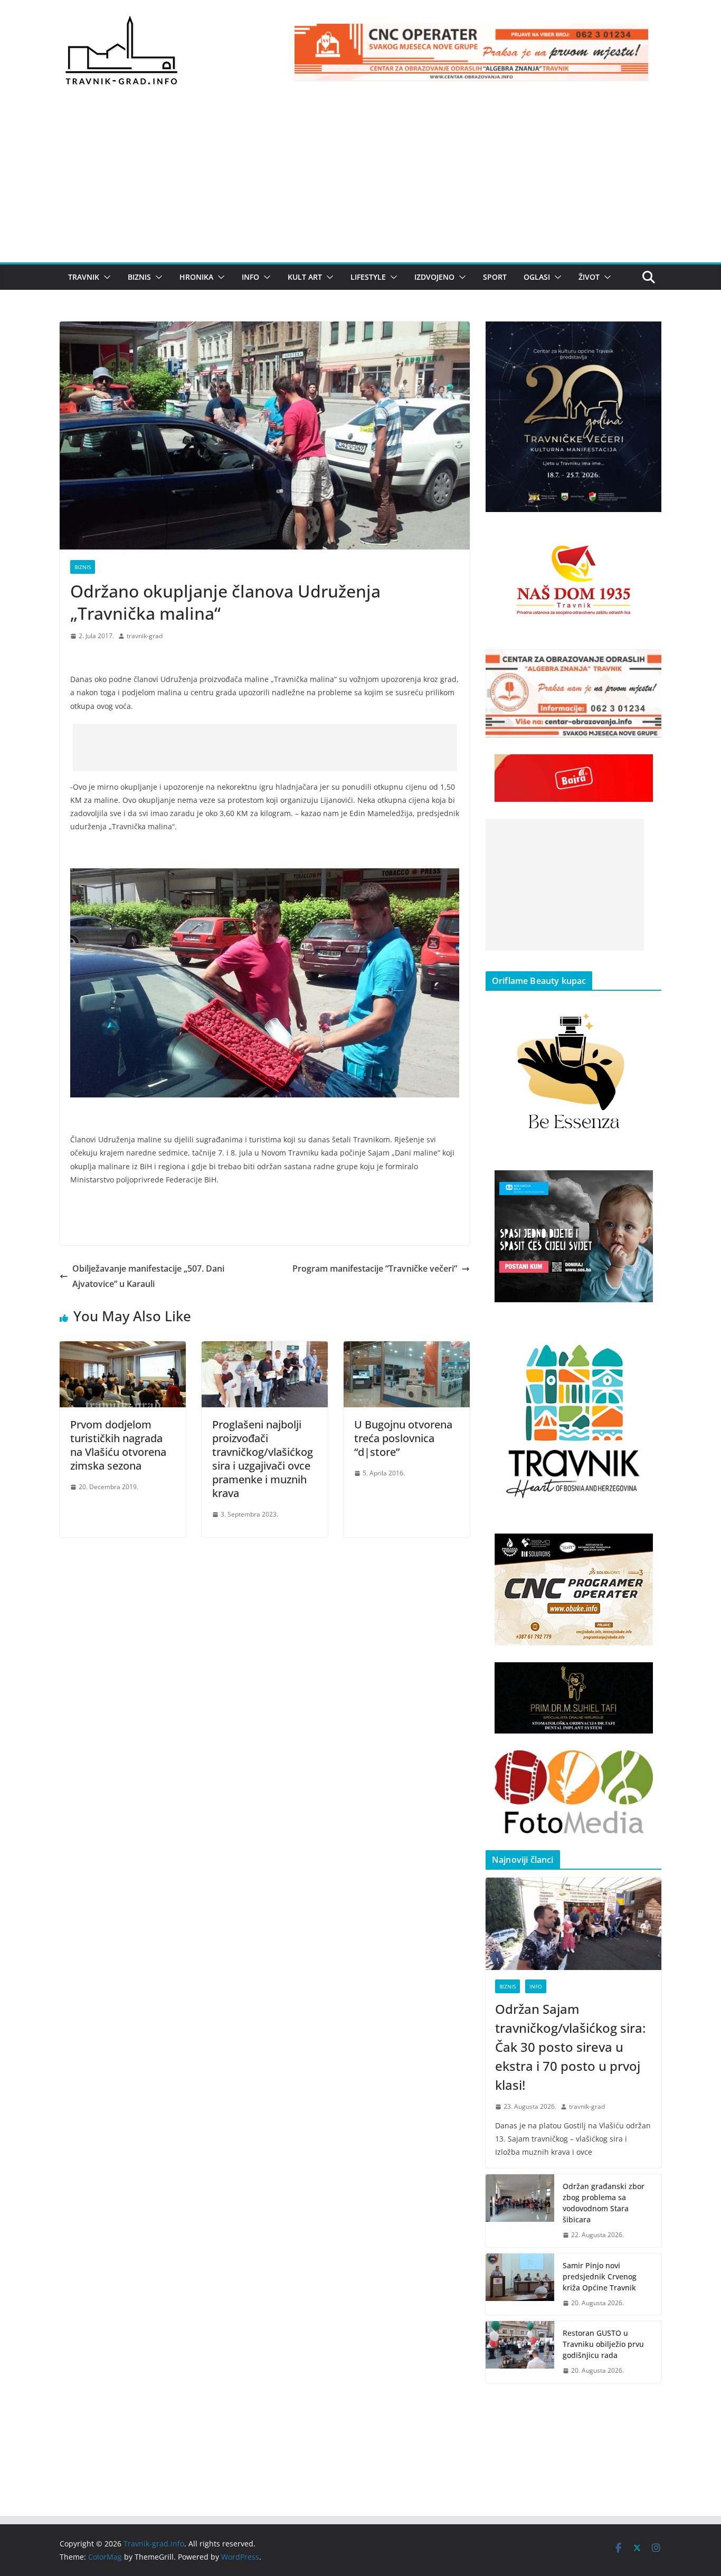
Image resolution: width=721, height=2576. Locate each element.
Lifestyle (368, 277)
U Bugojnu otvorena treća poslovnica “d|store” (403, 1438)
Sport (495, 277)
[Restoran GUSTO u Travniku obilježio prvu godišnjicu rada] (520, 2352)
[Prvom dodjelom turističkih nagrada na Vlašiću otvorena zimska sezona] (123, 1349)
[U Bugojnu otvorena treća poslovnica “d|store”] (407, 1349)
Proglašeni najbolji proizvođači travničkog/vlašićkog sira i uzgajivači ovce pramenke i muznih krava (263, 1459)
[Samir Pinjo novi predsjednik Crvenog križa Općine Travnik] (520, 2284)
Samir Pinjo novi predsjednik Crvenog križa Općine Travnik (600, 2276)
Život (589, 277)
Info (250, 277)
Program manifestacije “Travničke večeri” (375, 1268)
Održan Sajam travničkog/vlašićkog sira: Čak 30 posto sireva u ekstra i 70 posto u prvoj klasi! (570, 2047)
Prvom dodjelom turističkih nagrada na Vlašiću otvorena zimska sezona (118, 1445)
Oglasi (537, 277)
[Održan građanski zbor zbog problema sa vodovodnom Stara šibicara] (520, 2211)
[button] (105, 277)
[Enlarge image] (648, 335)
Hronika (196, 277)
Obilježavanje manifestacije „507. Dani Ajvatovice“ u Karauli (148, 1276)
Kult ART (305, 277)
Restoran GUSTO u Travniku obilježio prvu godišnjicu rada (603, 2344)
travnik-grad (145, 636)
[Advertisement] (360, 183)
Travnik (84, 277)
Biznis (139, 277)
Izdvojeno (434, 277)
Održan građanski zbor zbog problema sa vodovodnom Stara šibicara (604, 2203)
